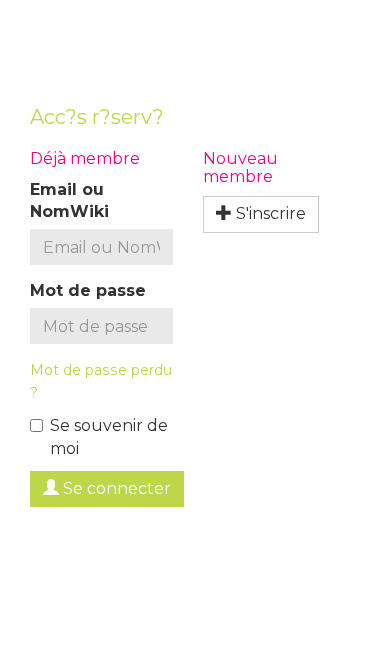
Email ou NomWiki (69, 201)
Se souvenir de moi (109, 437)
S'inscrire (269, 213)
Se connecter (115, 488)
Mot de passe (88, 290)
